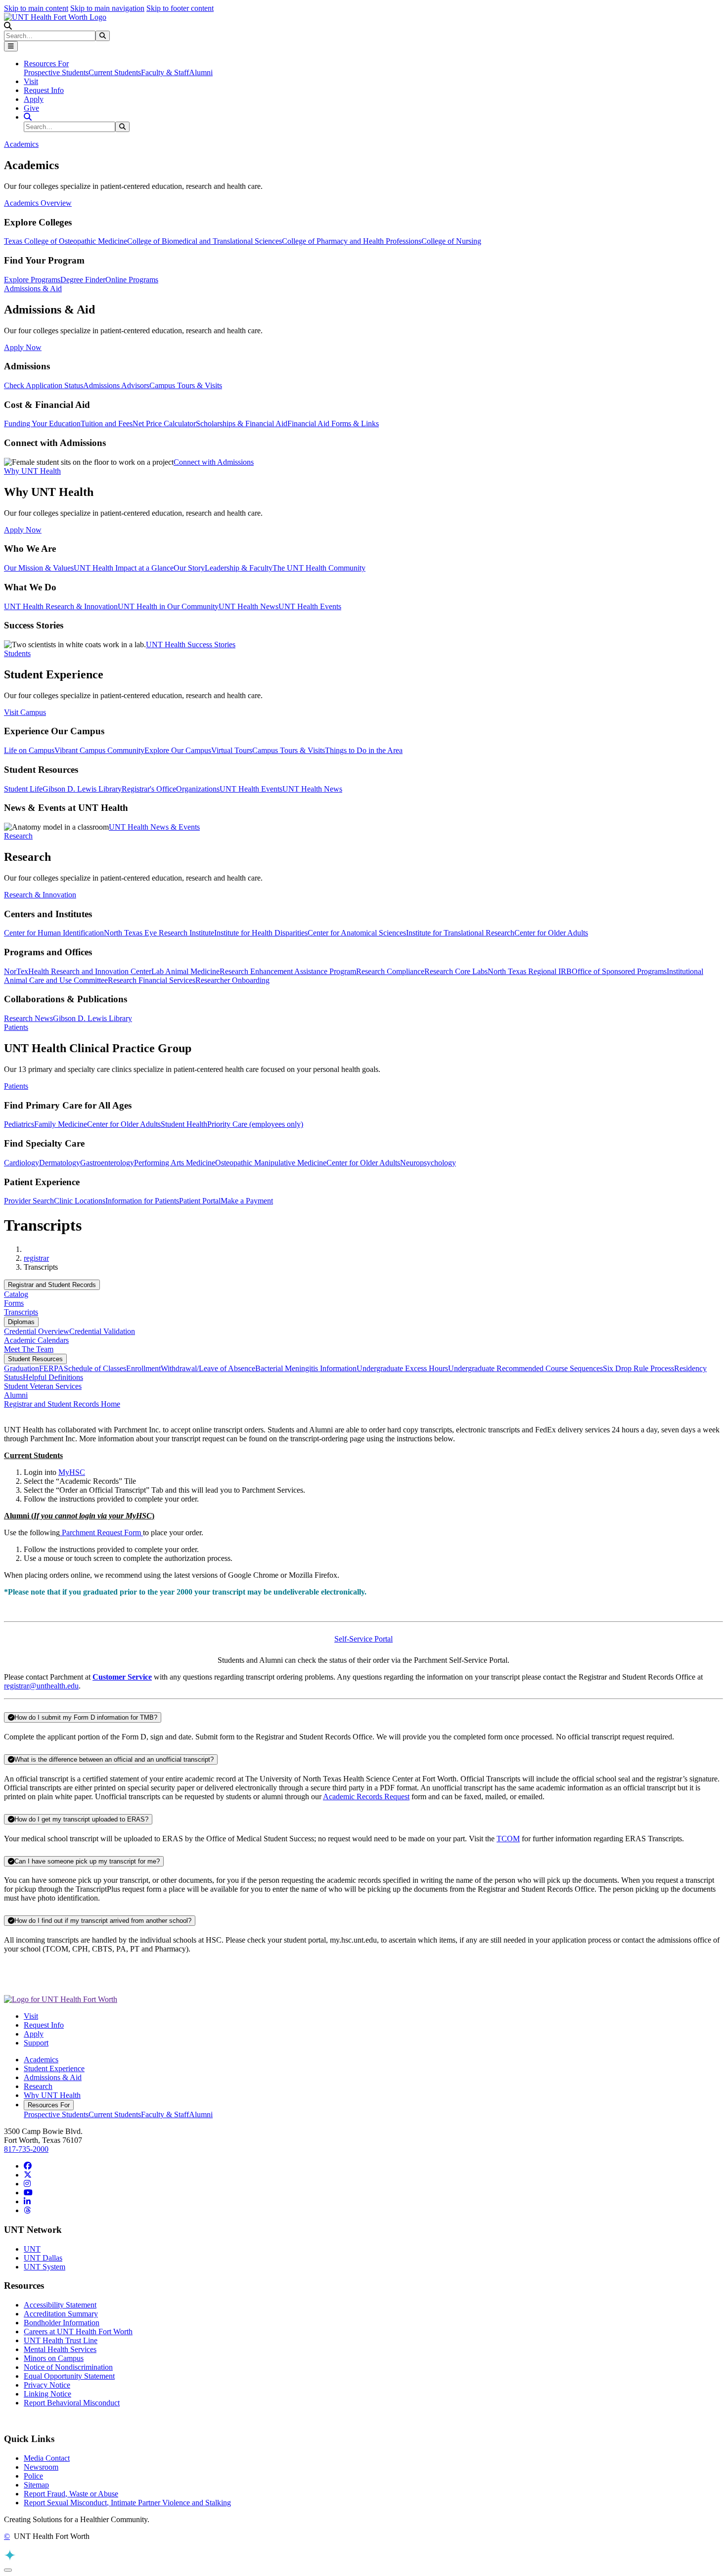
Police (33, 2476)
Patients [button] (16, 1027)
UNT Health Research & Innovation (61, 606)
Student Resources (35, 1359)
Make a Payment (247, 1201)
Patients (16, 1086)
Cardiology (22, 1163)
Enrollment (143, 1368)
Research (38, 2086)
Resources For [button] (46, 64)
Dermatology (60, 1163)
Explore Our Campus (178, 750)
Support (36, 2043)
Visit (31, 81)
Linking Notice (47, 2394)
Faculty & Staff (165, 72)
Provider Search (29, 1201)
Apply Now (23, 347)
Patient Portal (200, 1201)
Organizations (198, 789)
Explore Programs (32, 280)
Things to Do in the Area (364, 750)
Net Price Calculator (164, 423)
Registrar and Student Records (52, 1285)
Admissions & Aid (53, 2077)
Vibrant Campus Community (99, 750)
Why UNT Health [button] (32, 471)
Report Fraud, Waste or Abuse (71, 2494)
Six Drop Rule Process (638, 1368)
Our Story (189, 568)
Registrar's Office (149, 789)
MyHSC (72, 1472)
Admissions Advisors (116, 385)
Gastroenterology (107, 1163)
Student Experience (54, 2068)
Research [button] (18, 836)
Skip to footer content (180, 8)
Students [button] (17, 653)
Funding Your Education (42, 423)
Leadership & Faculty (239, 568)
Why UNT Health (52, 2095)
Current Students (115, 72)
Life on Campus (29, 750)
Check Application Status (44, 385)
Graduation (22, 1368)
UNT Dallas (43, 2258)
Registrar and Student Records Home (62, 1404)
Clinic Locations (80, 1201)
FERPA (51, 1368)
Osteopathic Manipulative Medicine (271, 1163)
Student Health (184, 1124)
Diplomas (21, 1322)
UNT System (45, 2267)
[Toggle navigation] (11, 46)
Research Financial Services (152, 980)
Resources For (49, 2105)
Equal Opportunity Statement (69, 2376)
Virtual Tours (232, 750)
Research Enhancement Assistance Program (288, 971)
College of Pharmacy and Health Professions (352, 241)
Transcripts (21, 1312)
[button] (8, 26)
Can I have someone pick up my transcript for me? (87, 1861)
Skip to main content (36, 8)
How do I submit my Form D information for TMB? (86, 1717)
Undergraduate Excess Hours (402, 1368)
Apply (34, 99)
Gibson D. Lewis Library (82, 789)
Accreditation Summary (61, 2314)
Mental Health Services (60, 2349)
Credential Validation (102, 1331)
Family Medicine (61, 1124)
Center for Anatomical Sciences (357, 933)
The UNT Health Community (319, 568)
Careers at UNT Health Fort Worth (78, 2332)
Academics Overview (38, 203)
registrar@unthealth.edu (41, 1686)
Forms (14, 1303)
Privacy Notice (47, 2385)
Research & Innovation (40, 895)
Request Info (44, 90)
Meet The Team (29, 1349)
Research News (28, 1018)
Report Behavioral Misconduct (72, 2403)
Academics (41, 2060)
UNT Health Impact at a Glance (124, 568)
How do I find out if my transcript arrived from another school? (103, 1921)
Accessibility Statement (60, 2305)
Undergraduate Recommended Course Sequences (525, 1368)
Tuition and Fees (107, 423)
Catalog (16, 1294)
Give (31, 108)
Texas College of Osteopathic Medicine (66, 241)
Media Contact (47, 2458)
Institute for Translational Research (460, 933)
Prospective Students (56, 72)
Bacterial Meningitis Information (306, 1368)
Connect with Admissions (214, 462)
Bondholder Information (62, 2323)
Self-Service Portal (363, 1639)
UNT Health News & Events (154, 827)
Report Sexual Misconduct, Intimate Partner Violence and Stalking (127, 2503)
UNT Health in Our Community (168, 606)
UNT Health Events (310, 606)
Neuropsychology (428, 1163)
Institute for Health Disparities (261, 933)
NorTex (16, 971)
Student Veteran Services (43, 1386)
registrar (36, 1258)
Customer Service (122, 1677)
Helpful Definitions (53, 1377)
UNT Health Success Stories (191, 644)
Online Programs (132, 280)
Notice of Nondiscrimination (68, 2367)
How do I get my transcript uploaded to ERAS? (81, 1819)
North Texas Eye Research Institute (159, 933)
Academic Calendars (36, 1340)
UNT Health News (249, 606)
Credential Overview (37, 1331)
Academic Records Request (366, 1797)
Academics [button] (21, 144)
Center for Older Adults (551, 933)
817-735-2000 (26, 2149)
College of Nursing (451, 241)
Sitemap (36, 2485)
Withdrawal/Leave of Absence (208, 1368)
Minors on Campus (54, 2358)
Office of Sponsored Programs (619, 971)
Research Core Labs (456, 971)
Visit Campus (25, 712)
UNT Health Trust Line (61, 2340)
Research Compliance (390, 971)
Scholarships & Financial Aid (242, 423)
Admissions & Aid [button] (33, 289)
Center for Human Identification (54, 933)
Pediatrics (19, 1124)
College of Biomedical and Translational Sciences (204, 241)
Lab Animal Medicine (185, 971)
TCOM (508, 1839)
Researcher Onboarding (232, 980)
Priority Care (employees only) (255, 1124)
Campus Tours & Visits (186, 385)
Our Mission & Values (39, 568)
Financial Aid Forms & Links (333, 423)
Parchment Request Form (101, 1532)
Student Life (23, 789)
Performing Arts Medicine (175, 1163)
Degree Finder (83, 280)
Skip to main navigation (107, 8)
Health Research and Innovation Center (90, 971)
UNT (32, 2249)
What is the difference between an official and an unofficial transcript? (114, 1759)
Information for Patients (142, 1201)
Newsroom (41, 2467)
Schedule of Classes (95, 1368)
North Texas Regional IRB (530, 971)
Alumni (201, 72)
